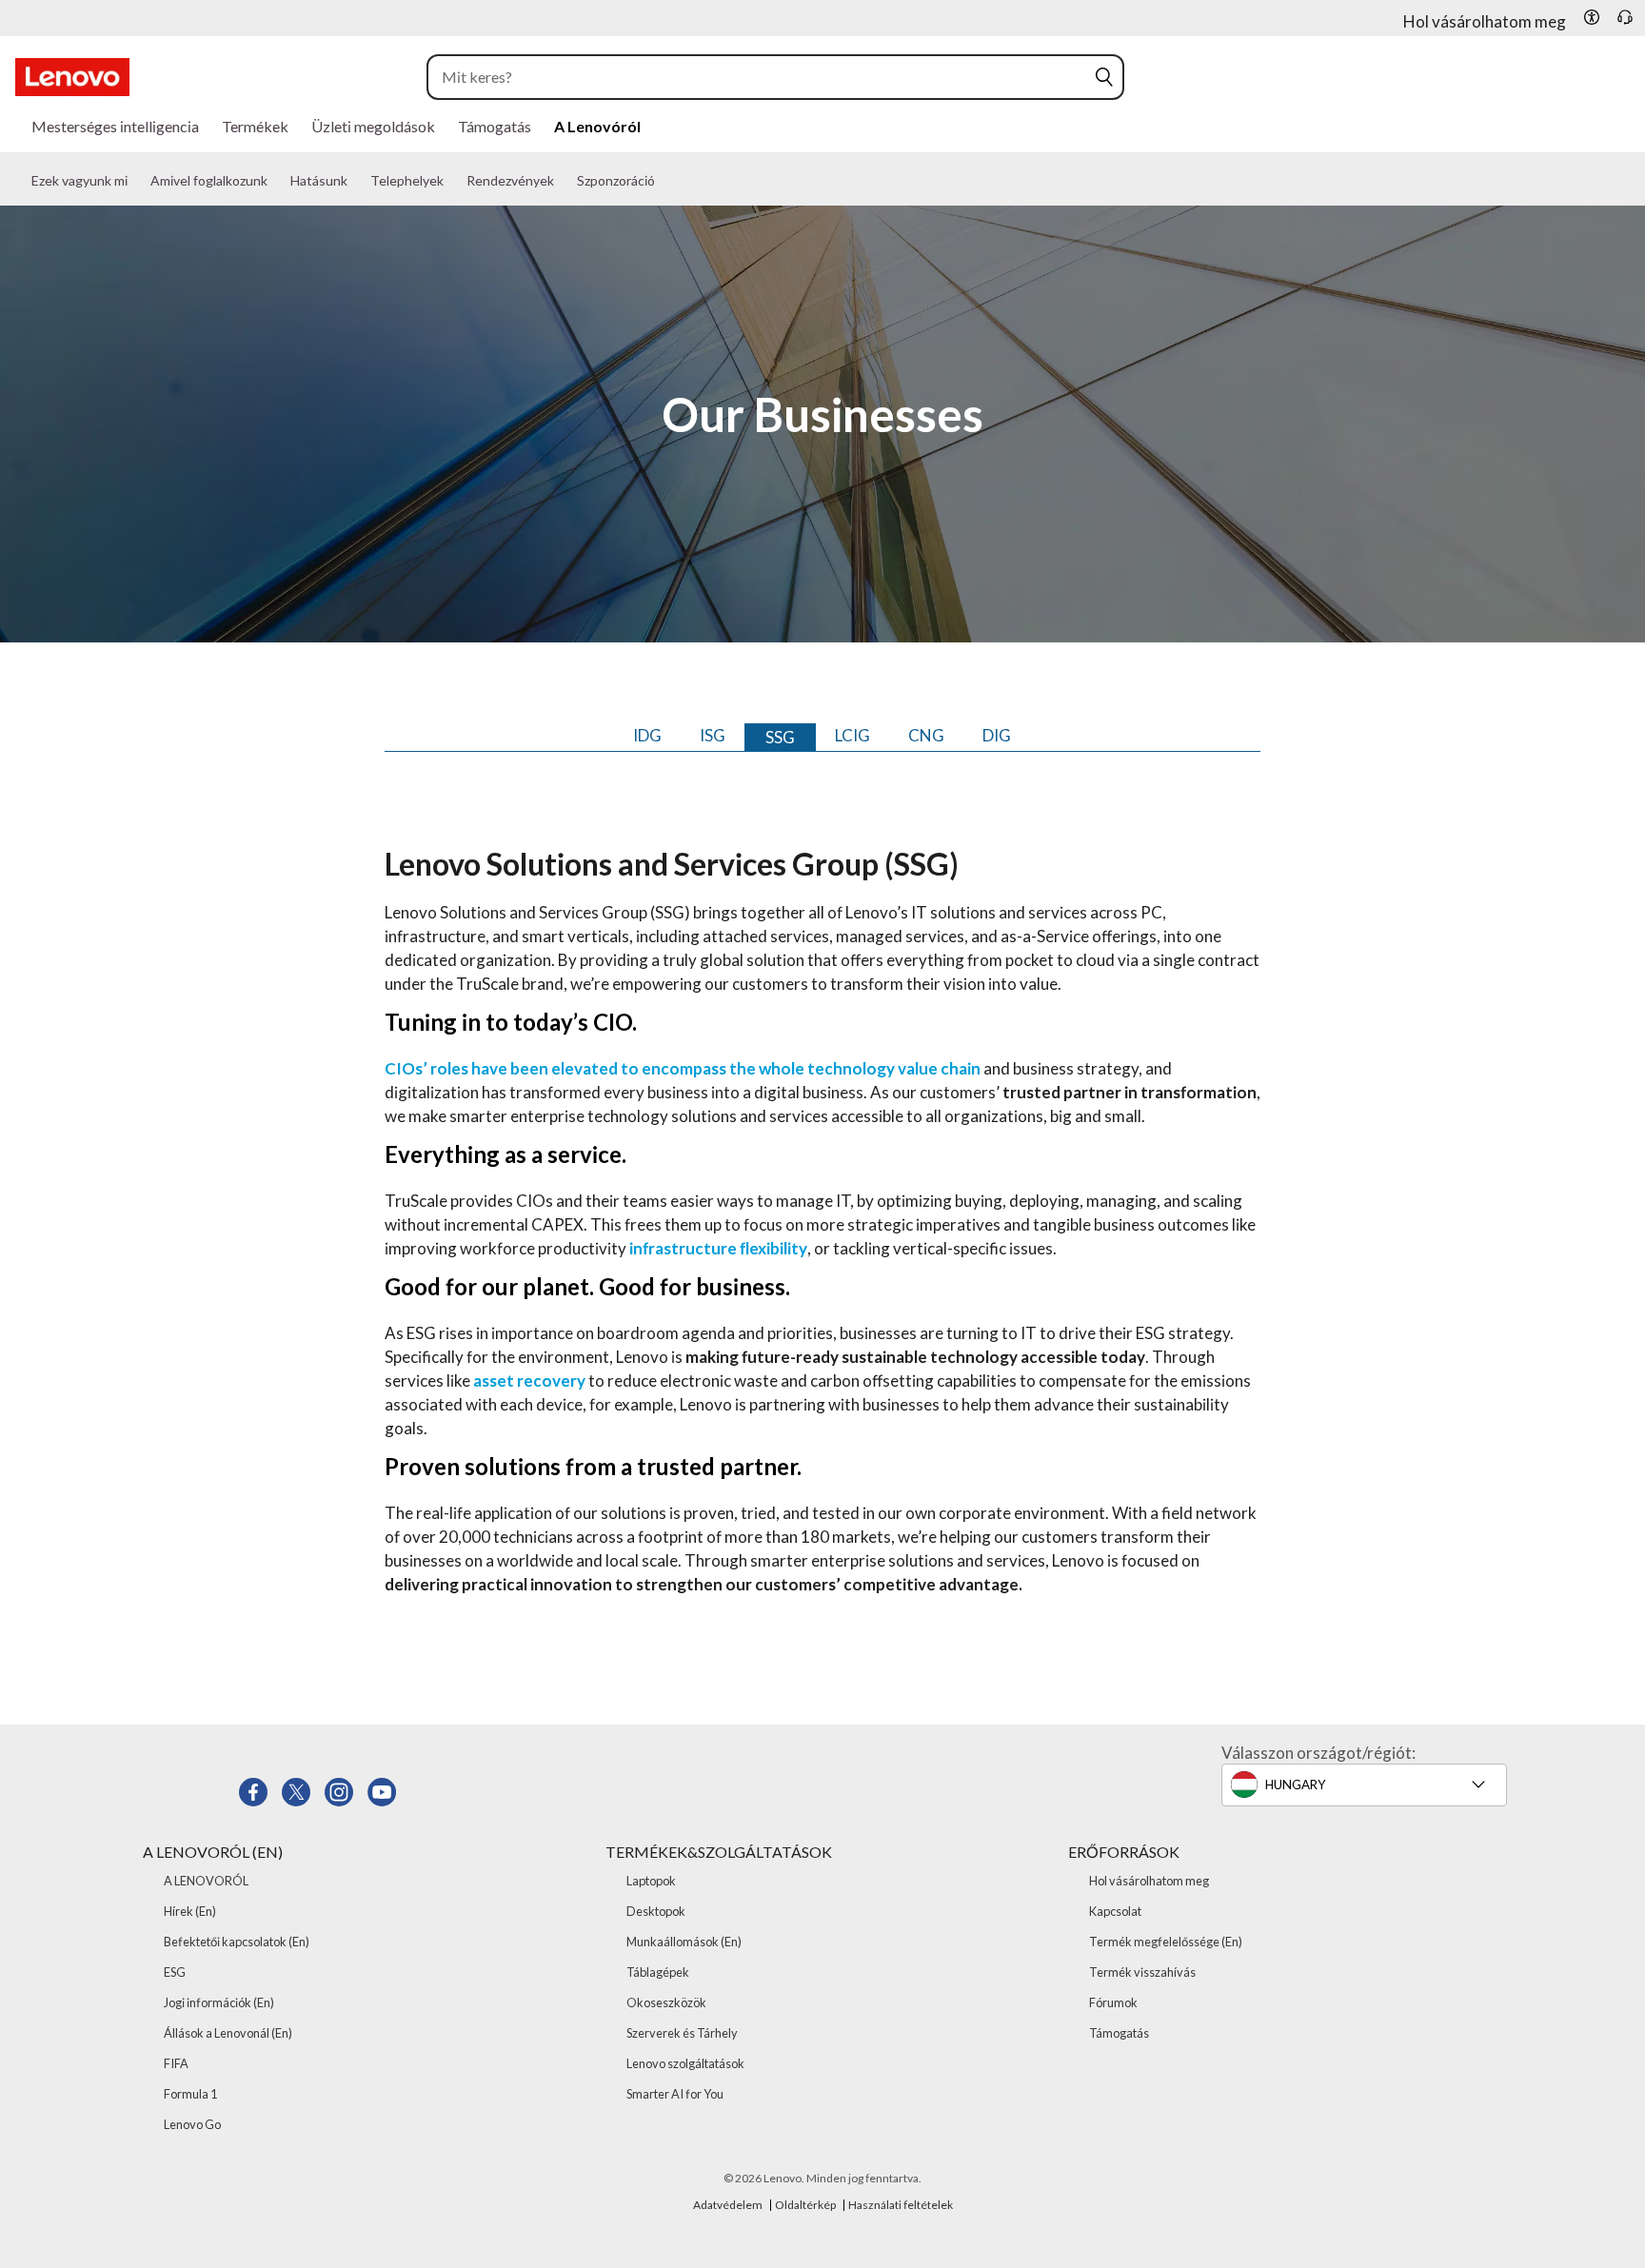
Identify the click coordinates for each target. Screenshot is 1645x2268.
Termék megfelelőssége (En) (1166, 1942)
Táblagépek (658, 1972)
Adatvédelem (728, 2205)
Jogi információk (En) (219, 2002)
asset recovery (529, 1381)
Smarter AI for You (675, 2094)
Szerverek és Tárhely (682, 2033)
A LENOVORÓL (206, 1881)
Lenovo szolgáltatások (685, 2063)
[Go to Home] (72, 77)
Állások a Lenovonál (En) (228, 2033)
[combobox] (761, 77)
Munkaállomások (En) (684, 1942)
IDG (647, 735)
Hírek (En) (190, 1911)
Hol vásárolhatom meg (1149, 1881)
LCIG (852, 735)
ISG (713, 735)
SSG (780, 737)
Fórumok (1113, 2002)
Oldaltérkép (805, 2205)
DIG (997, 735)
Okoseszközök (666, 2002)
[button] (1592, 17)
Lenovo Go (192, 2124)
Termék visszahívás (1142, 1972)
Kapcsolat (1115, 1911)
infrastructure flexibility (718, 1248)
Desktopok (656, 1911)
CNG (926, 735)
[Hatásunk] (361, 188)
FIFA (176, 2063)
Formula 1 (190, 2094)
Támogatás (1119, 2033)
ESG (175, 1972)
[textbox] (1370, 1785)
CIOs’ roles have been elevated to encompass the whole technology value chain (683, 1068)
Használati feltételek (901, 2205)
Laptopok (651, 1881)
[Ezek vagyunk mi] (141, 188)
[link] (1625, 23)
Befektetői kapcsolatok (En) (237, 1942)
